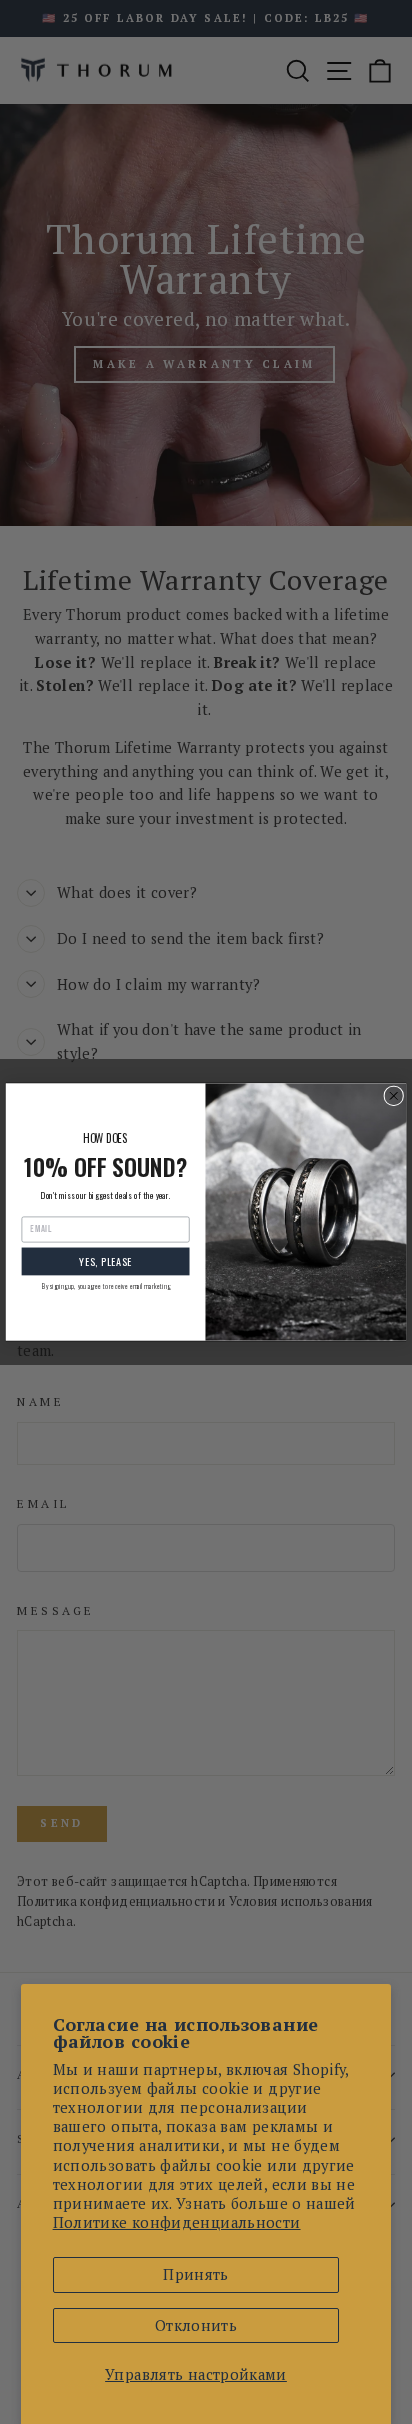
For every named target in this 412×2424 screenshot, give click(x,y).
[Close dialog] (394, 1096)
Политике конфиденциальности (177, 2222)
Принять (196, 2274)
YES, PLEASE (105, 1260)
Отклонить (196, 2325)
